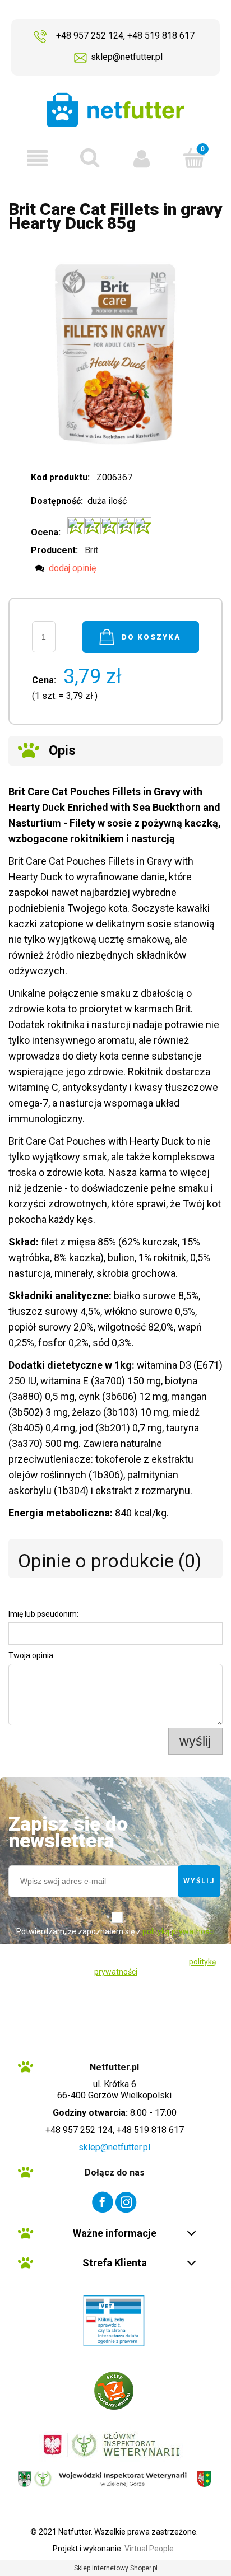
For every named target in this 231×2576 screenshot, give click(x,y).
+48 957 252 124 (90, 36)
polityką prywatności (179, 1931)
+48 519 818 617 (161, 36)
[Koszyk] (194, 157)
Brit (91, 550)
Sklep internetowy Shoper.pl (116, 2568)
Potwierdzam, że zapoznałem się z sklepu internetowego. (115, 1940)
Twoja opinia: (32, 1655)
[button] (37, 158)
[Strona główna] (115, 109)
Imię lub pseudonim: (43, 1614)
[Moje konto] (142, 158)
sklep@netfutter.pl (127, 57)
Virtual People (149, 2549)
